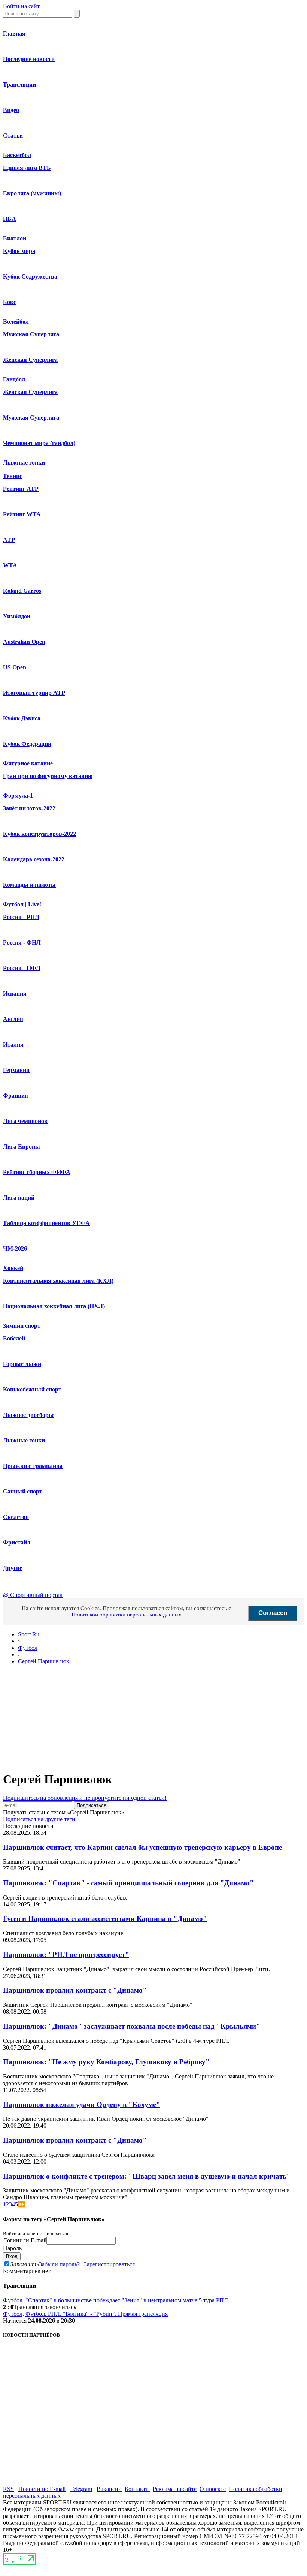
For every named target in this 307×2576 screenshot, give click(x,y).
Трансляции (19, 85)
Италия (13, 1044)
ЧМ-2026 (15, 1248)
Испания (15, 993)
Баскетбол (17, 155)
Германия (16, 1070)
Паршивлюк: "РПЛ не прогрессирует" (66, 1954)
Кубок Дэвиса (22, 718)
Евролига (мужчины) (32, 193)
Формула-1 (18, 795)
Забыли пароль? (59, 2264)
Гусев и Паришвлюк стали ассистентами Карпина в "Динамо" (105, 1919)
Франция (16, 1095)
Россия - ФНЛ (22, 942)
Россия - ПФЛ (22, 968)
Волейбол (16, 322)
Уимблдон (17, 616)
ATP (9, 540)
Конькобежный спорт (32, 1389)
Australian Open (24, 642)
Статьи (13, 136)
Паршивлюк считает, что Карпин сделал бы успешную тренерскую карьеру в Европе (142, 1847)
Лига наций (19, 1197)
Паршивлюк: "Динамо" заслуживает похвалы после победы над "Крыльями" (132, 2026)
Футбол (13, 904)
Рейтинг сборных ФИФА (37, 1172)
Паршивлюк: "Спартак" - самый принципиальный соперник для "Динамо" (128, 1883)
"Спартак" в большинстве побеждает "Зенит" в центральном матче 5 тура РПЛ (127, 2300)
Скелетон (16, 1517)
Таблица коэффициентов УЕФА (46, 1223)
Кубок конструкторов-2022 (39, 834)
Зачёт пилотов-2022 (29, 808)
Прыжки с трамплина (33, 1466)
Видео (11, 110)
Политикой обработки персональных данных (127, 1615)
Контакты (137, 2489)
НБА (10, 219)
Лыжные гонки (24, 463)
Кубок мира (19, 251)
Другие (13, 1568)
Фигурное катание (28, 763)
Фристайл (17, 1542)
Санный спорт (23, 1491)
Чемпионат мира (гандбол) (39, 443)
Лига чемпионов (25, 1121)
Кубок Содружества (30, 277)
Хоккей (13, 1268)
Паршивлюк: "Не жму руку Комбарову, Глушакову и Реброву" (106, 2062)
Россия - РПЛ (21, 917)
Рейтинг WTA (22, 514)
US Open (15, 667)
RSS (8, 2489)
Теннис (13, 476)
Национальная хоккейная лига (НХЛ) (54, 1306)
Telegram (81, 2489)
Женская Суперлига (30, 360)
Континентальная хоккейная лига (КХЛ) (58, 1281)
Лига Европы (22, 1146)
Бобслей (14, 1338)
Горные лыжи (22, 1364)
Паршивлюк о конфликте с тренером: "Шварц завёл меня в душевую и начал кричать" (147, 2176)
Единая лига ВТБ (27, 168)
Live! (35, 904)
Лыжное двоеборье (29, 1415)
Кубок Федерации (27, 744)
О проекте (213, 2489)
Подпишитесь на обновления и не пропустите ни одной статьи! (85, 1798)
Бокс (10, 302)
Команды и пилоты (29, 885)
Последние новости (29, 59)
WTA (10, 565)
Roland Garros (22, 591)
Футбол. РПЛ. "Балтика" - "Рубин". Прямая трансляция (97, 2314)
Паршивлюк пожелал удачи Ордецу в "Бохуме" (82, 2104)
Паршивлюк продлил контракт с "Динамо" (75, 1990)
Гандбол (14, 379)
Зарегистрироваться (109, 2264)
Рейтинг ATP (21, 489)
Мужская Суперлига (31, 334)
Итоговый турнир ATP (34, 693)
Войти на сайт (21, 6)
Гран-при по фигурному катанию (48, 776)
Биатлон (15, 238)
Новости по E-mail (42, 2489)
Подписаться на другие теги (39, 1819)
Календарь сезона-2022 (34, 859)
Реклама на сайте (175, 2489)
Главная (14, 34)
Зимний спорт (22, 1326)
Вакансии (109, 2489)
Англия (13, 1019)
